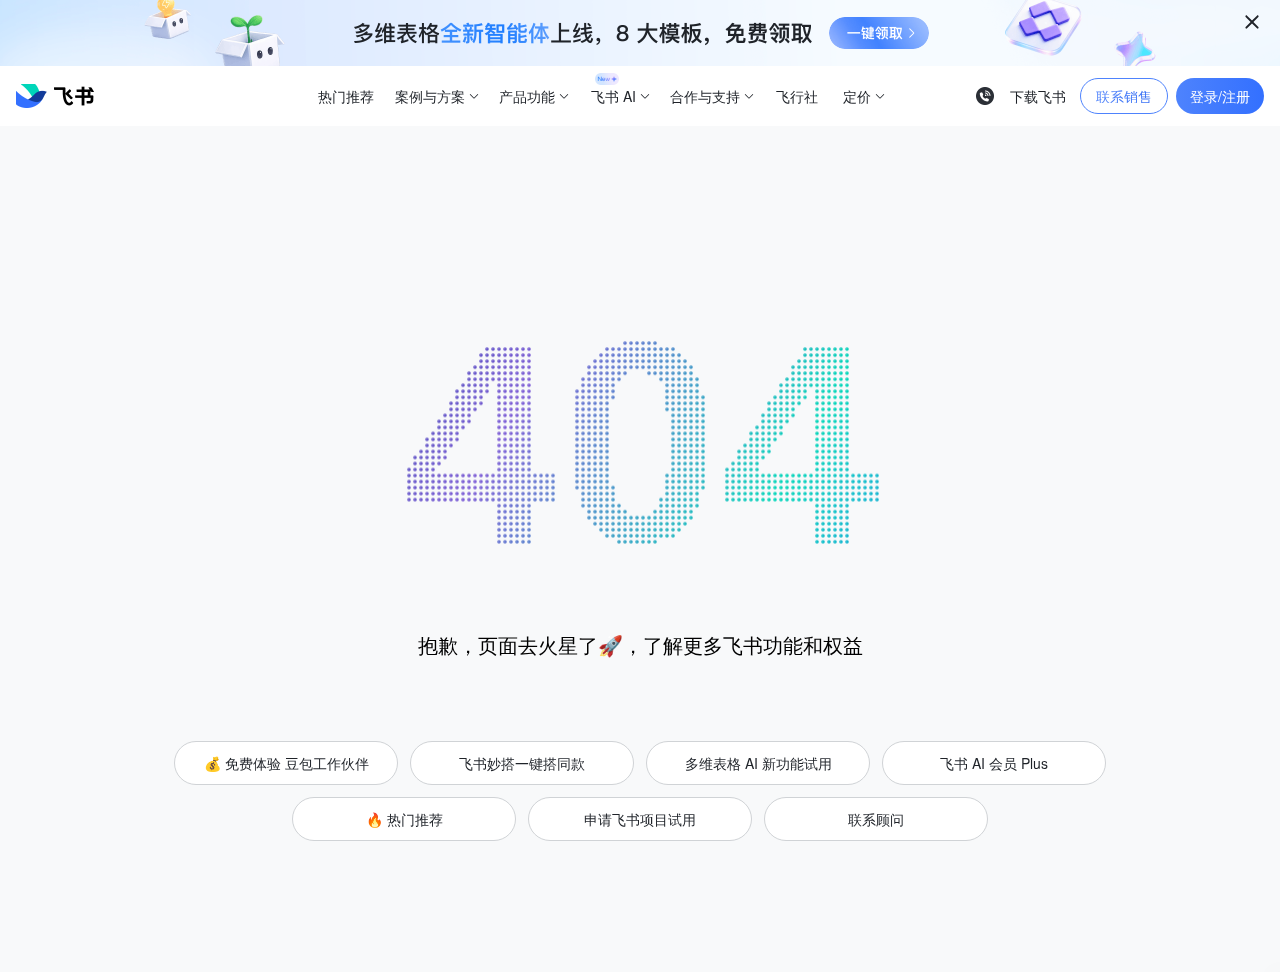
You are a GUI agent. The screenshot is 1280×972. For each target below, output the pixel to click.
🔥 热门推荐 (404, 819)
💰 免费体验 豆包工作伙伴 (286, 763)
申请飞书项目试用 (640, 819)
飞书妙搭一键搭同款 (522, 763)
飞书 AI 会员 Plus (994, 763)
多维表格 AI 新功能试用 (758, 763)
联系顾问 (876, 819)
